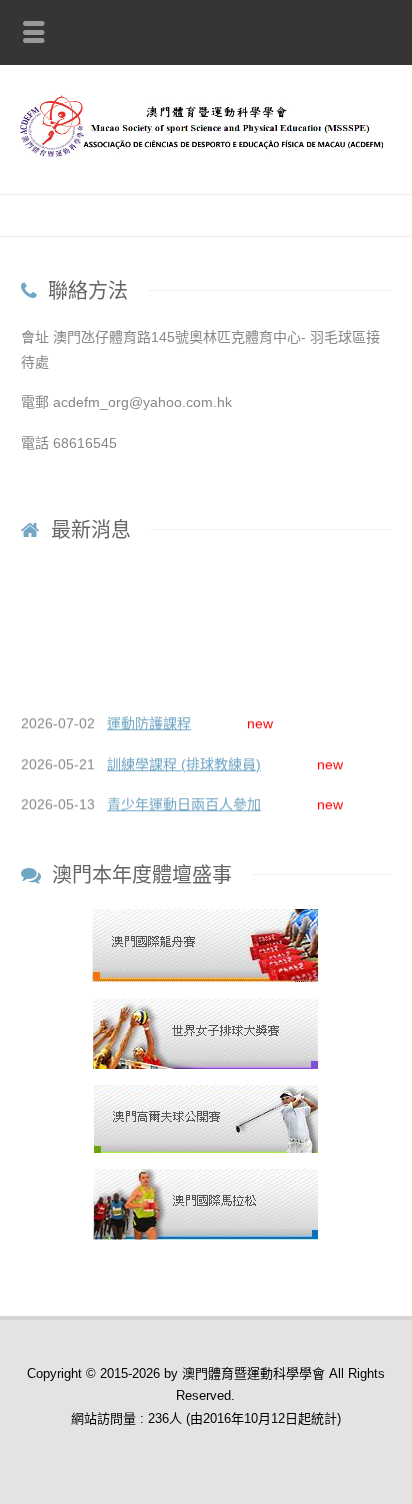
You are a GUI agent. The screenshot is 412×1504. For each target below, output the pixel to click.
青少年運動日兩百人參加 (184, 802)
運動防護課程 (149, 721)
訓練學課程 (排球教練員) (184, 761)
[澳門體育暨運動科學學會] (206, 152)
